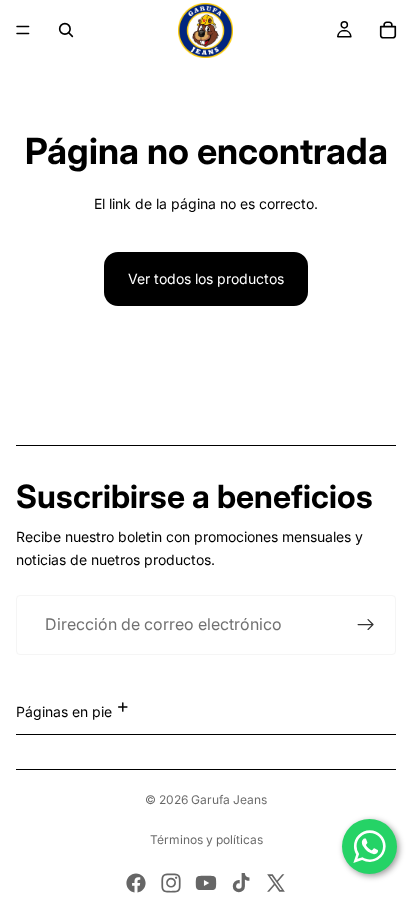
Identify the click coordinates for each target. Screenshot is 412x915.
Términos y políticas (206, 840)
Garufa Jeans (229, 799)
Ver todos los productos (206, 278)
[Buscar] (66, 30)
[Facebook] (136, 883)
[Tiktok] (241, 883)
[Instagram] (171, 883)
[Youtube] (206, 883)
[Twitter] (276, 883)
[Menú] (23, 30)
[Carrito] (388, 30)
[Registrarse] (366, 625)
